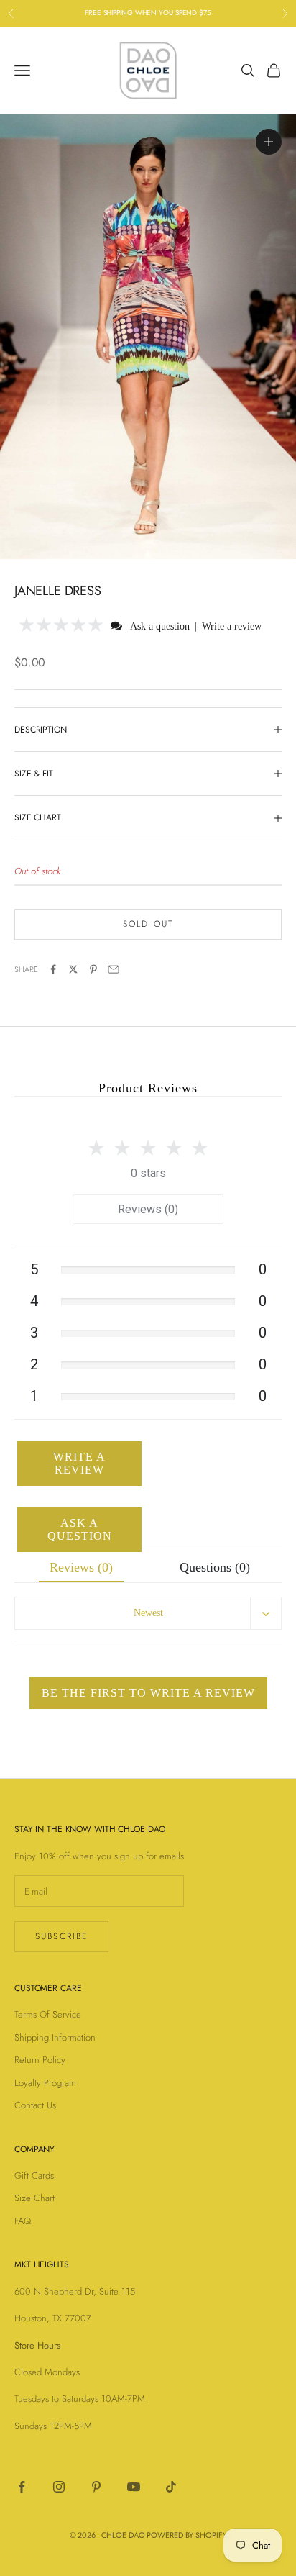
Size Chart (34, 2198)
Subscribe (61, 1936)
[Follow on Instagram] (59, 2487)
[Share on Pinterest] (93, 969)
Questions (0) (215, 1567)
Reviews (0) (148, 1209)
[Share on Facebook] (53, 969)
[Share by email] (114, 969)
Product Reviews (148, 1088)
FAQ (23, 2221)
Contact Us (35, 2105)
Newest (148, 1613)
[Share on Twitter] (73, 969)
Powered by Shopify (186, 2535)
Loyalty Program (45, 2083)
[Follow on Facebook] (22, 2487)
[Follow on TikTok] (171, 2487)
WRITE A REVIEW (79, 1463)
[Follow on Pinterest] (96, 2487)
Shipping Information (55, 2037)
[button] (61, 626)
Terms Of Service (48, 2014)
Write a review (232, 626)
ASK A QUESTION (80, 1529)
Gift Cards (34, 2176)
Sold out (148, 924)
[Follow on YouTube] (134, 2487)
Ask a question (160, 626)
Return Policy (40, 2060)
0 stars (148, 1173)
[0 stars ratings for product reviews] (148, 1144)
